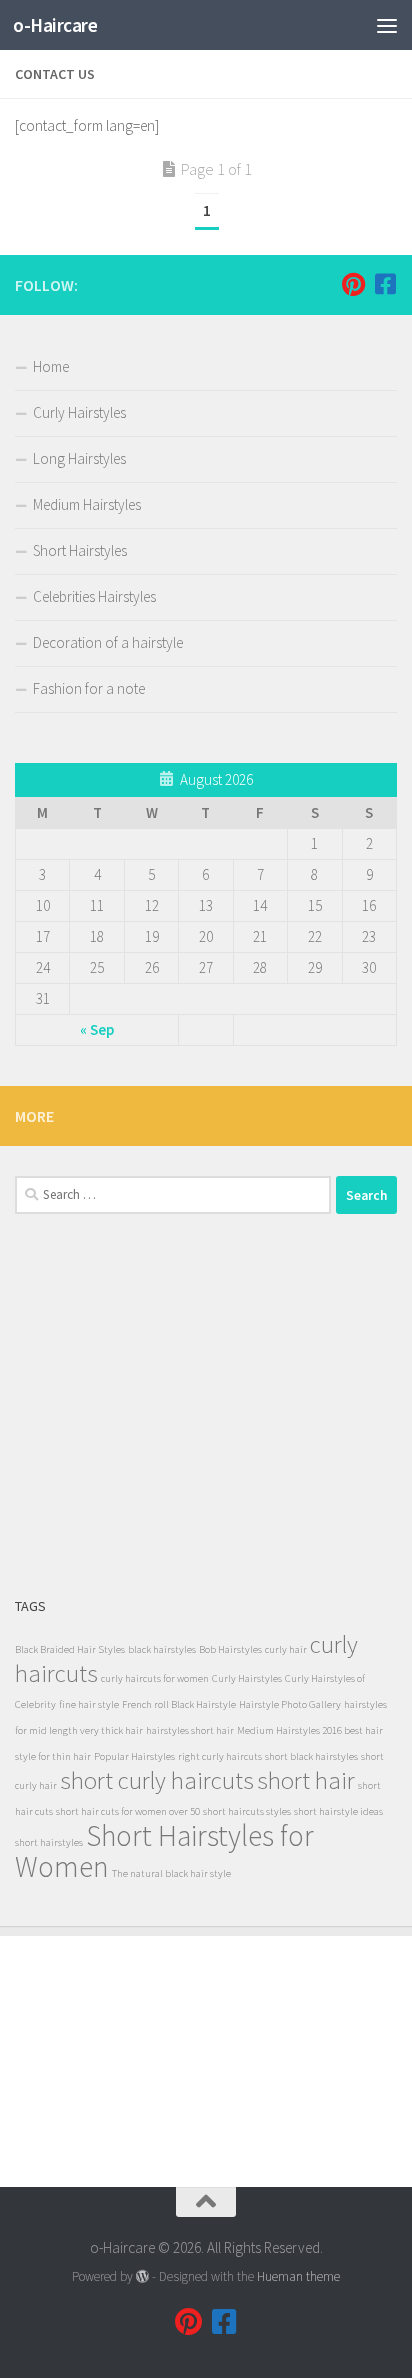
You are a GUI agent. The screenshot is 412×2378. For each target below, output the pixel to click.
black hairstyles (162, 1649)
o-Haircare (55, 25)
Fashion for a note (89, 688)
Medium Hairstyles (87, 504)
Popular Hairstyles (134, 1756)
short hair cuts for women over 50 (128, 1811)
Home (51, 366)
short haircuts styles (247, 1811)
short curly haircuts (157, 1780)
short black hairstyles (311, 1756)
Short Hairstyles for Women (164, 1851)
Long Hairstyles (79, 458)
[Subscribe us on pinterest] (353, 284)
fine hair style (89, 1704)
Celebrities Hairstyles (94, 596)
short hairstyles (49, 1842)
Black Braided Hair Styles (70, 1649)
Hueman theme (298, 2276)
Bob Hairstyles (230, 1649)
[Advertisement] (206, 1404)
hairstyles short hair (190, 1730)
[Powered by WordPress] (142, 2276)
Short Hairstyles (80, 550)
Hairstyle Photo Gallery (290, 1704)
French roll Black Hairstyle (179, 1704)
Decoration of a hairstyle (108, 642)
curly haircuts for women (155, 1678)
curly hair (286, 1649)
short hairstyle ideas (338, 1811)
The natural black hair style (171, 1873)
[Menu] (387, 25)
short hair (306, 1780)
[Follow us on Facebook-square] (385, 284)
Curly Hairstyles (79, 412)
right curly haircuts (220, 1756)
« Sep (97, 1029)
